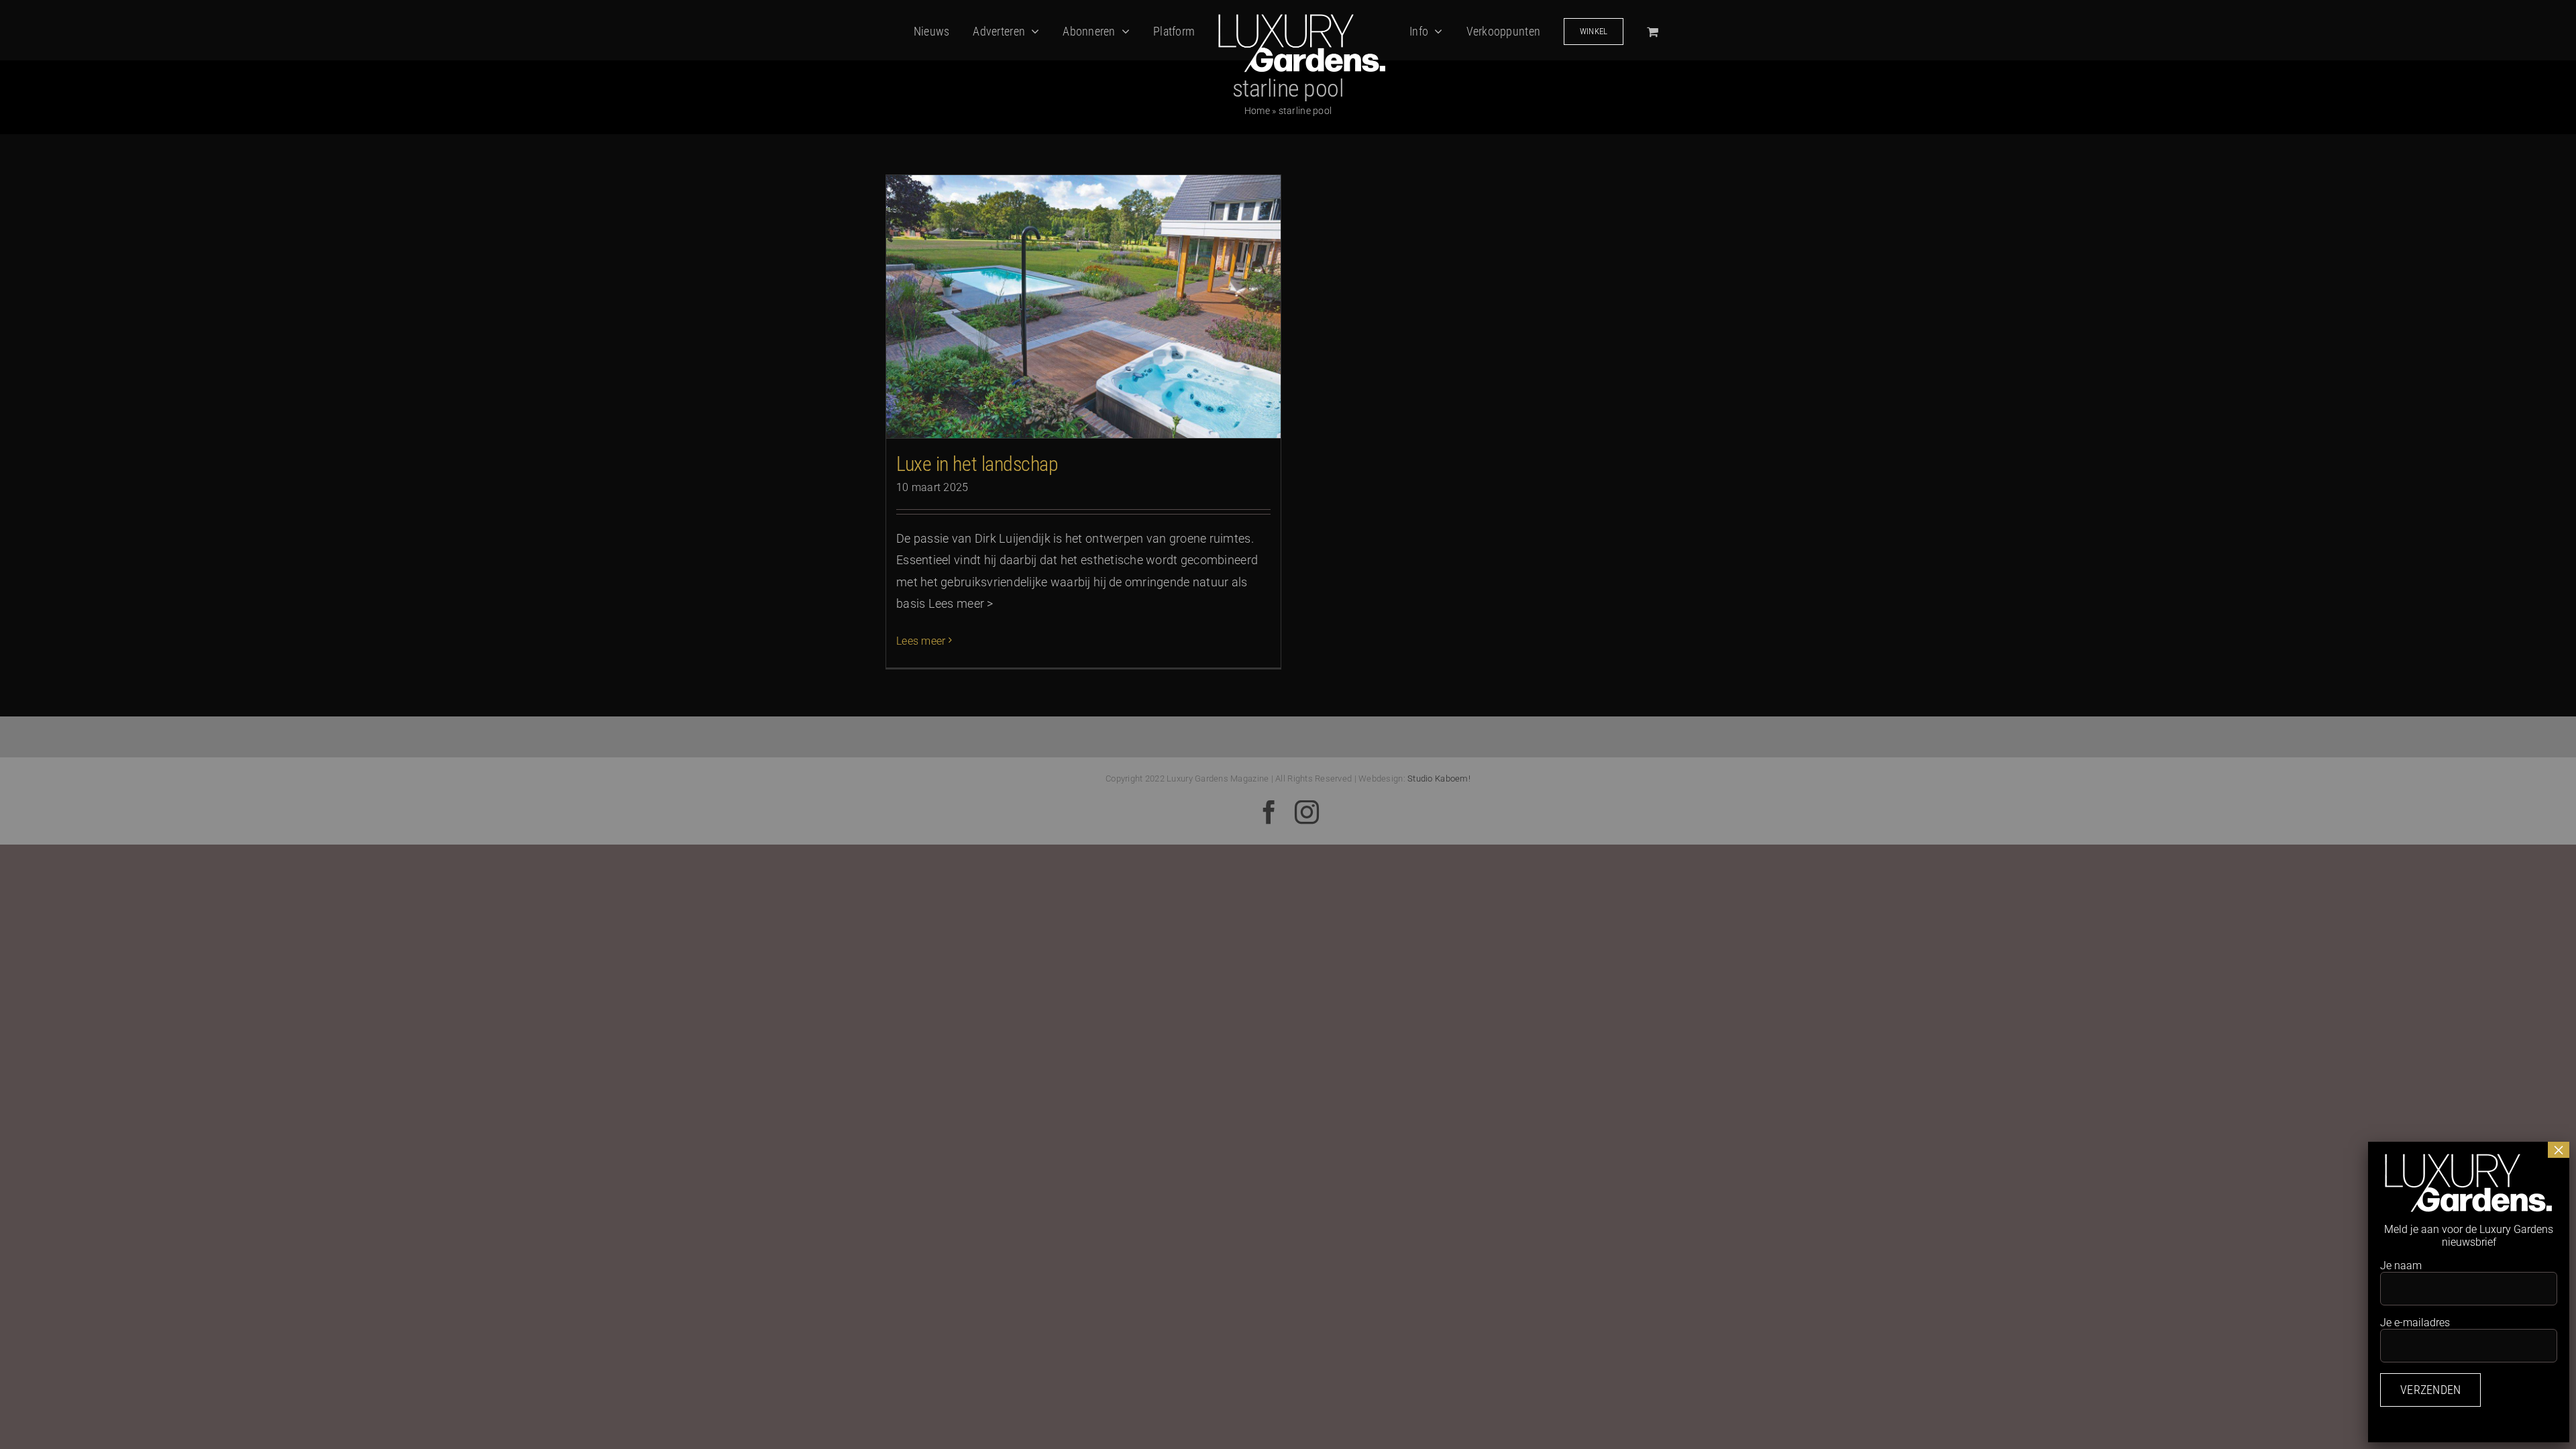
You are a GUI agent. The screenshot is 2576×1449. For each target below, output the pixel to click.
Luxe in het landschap (977, 464)
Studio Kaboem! (1439, 779)
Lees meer (921, 641)
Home (1257, 111)
